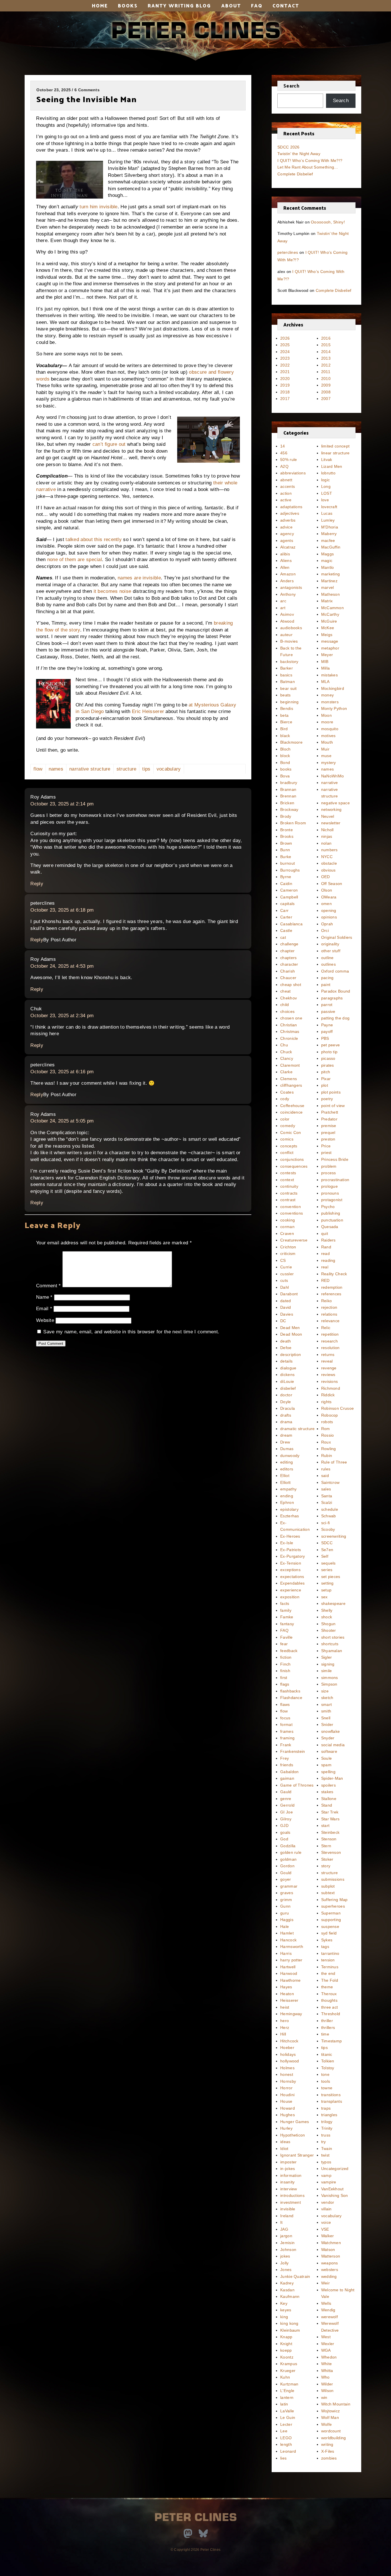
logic (326, 480)
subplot (328, 1886)
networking (331, 809)
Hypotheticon (293, 2135)
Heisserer (289, 2000)
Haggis (287, 1920)
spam (326, 1765)
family (286, 1610)
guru (285, 1913)
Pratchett (330, 1112)
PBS (325, 1038)
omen (326, 904)
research (329, 1341)
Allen (285, 567)
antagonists (291, 587)
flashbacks (290, 1691)
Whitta (327, 2371)
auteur (286, 635)
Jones (286, 2270)
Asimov (287, 614)
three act (330, 2007)
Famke (287, 1617)
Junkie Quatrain (295, 2276)
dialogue (288, 1368)
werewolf (329, 2317)
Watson (328, 2250)
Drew (285, 1442)
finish (285, 1671)
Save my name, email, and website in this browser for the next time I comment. (131, 1332)
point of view (333, 1106)
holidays (288, 2054)
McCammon (332, 608)
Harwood (289, 1973)
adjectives (290, 513)
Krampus (289, 2364)
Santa (327, 1496)
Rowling (329, 1449)
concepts (289, 1146)
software (329, 1751)
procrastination (335, 1180)
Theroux (329, 1994)
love (325, 500)
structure (127, 769)
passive (328, 1011)
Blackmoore (291, 742)
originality (330, 944)
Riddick (328, 1395)
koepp (286, 2350)
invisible (288, 2209)
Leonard (288, 2451)
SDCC (327, 1543)
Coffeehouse (292, 1106)
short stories (333, 1637)
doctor (286, 1395)
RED (325, 1280)
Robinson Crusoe (338, 1408)
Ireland (287, 2216)
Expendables (292, 1583)
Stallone (329, 1799)
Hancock (288, 1940)
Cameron (289, 890)
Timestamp (332, 2041)
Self (325, 1556)
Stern (326, 1846)
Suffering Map (334, 1900)
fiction (286, 1657)
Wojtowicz (331, 2411)
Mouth (327, 742)
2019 (285, 385)
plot (325, 1085)
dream (286, 1435)
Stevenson (331, 1852)
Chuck (286, 1052)
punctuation (332, 1220)
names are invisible (139, 578)
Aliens (286, 561)
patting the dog (335, 1018)
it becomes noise (112, 591)
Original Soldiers (337, 937)
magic (327, 561)
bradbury (289, 783)
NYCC (327, 857)
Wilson (327, 2391)
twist (325, 2155)
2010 (326, 379)
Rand (326, 1247)
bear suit (289, 688)
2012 (326, 365)
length (286, 2444)
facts (285, 1603)
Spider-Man (332, 1778)
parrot (327, 1005)
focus (285, 1718)
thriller (327, 2021)
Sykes (327, 1940)
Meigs (327, 635)
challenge (289, 944)
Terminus (330, 1967)
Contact (286, 5)
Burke (286, 857)
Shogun (328, 1624)
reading (328, 1260)
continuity (289, 1186)
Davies (287, 1314)
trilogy (327, 2122)
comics (287, 1139)
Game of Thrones (297, 1785)
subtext (328, 1893)
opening (329, 910)
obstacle (329, 863)
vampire (329, 2182)
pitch (326, 1072)
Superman (331, 1913)
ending (287, 1496)
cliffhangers (291, 1085)
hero (285, 2021)
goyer (286, 1879)
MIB (325, 662)
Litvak (327, 460)
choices (287, 1011)
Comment (49, 1286)
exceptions (290, 1570)
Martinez (329, 581)
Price (326, 1146)
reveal (327, 1361)
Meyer (327, 655)
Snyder (328, 1738)
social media (333, 1745)
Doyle (286, 1402)
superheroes (333, 1906)
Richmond (331, 1388)
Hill (283, 2034)
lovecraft (329, 507)
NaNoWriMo (333, 776)
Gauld (286, 1792)
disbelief (288, 1388)
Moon (326, 715)
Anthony (288, 594)
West (326, 2337)
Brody (286, 816)
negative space (335, 803)
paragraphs (332, 998)
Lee (284, 2431)
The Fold (330, 1980)
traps (326, 2108)
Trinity (327, 2128)
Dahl (285, 1287)
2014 (326, 352)
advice (286, 527)
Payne (327, 1025)
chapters (288, 958)
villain (326, 2209)
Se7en (327, 1550)
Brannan (288, 789)
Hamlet (287, 1933)
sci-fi (326, 1523)
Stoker (327, 1859)
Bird (284, 729)
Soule (327, 1758)
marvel (328, 587)
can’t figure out (109, 444)
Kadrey (287, 2283)
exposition (290, 1597)
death (286, 1341)
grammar (289, 1886)
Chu (284, 1045)
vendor (328, 2202)
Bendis (287, 708)
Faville (286, 1637)
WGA (326, 2350)
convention (291, 1207)
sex (324, 1597)
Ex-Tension (291, 1563)
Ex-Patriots (291, 1550)
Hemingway (291, 2014)
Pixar (326, 1079)
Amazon (288, 574)
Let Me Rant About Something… (308, 167)
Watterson (331, 2256)
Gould (286, 1873)
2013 (326, 358)
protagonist (332, 1200)
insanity (287, 2182)
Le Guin (288, 2417)
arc (283, 601)
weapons (330, 2263)
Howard (288, 2108)
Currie (286, 1267)
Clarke (286, 1072)
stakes (327, 1792)
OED (326, 877)
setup (326, 1590)
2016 (326, 338)
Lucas (327, 513)
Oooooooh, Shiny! (328, 222)
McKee (328, 628)
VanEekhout (332, 2189)
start (325, 1825)
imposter (288, 2162)
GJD (284, 1825)
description (291, 1355)
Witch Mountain (336, 2404)
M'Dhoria (330, 527)
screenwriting (334, 1536)
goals (285, 1832)
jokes (285, 2256)
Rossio (328, 1435)
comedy (288, 1126)
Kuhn (285, 2377)
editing (287, 1462)
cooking (288, 1220)
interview (289, 2189)
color (285, 1119)
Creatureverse (294, 1240)
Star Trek (330, 1812)
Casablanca (291, 924)
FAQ (257, 5)
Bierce (286, 722)
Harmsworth (292, 1947)
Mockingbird (333, 688)
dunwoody (290, 1456)
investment (291, 2202)
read (325, 1254)
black (285, 736)
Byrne (286, 877)
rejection (329, 1307)
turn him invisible (98, 207)
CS (283, 1260)
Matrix (327, 601)
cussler (287, 1274)
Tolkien (328, 2061)
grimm (286, 1900)
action (286, 493)
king (284, 2317)
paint (326, 985)
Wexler (328, 2344)
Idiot (284, 2149)
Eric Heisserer (148, 711)
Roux (326, 1442)
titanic (327, 2054)
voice (326, 2222)
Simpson (329, 1684)
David (286, 1307)
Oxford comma (335, 971)
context (287, 1180)
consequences (294, 1166)
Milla (326, 668)
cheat (286, 991)
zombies (329, 2458)
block (285, 756)
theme (327, 1987)
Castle (286, 930)
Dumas (287, 1449)
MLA (325, 682)
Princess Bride (335, 1159)
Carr (284, 910)
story (326, 1866)
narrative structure (90, 769)
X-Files (328, 2451)
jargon (286, 2236)
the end (328, 1973)
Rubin (327, 1456)
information (291, 2175)
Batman (288, 682)
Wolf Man (330, 2417)
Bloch (286, 749)
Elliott (285, 1482)
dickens (287, 1375)
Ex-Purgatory (293, 1556)
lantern (287, 2397)
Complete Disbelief (295, 174)
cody (285, 1099)
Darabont (289, 1294)
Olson (327, 890)
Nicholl (327, 830)
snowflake (331, 1731)
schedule (330, 1509)
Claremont (290, 1065)
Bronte (287, 830)
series (327, 1570)
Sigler (327, 1657)
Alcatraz (288, 547)
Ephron (287, 1502)
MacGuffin (331, 547)
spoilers (328, 1785)
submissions (333, 1879)
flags (285, 1684)
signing (328, 1664)
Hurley (286, 2128)
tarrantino (330, 1953)
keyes (286, 2310)
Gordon (287, 1866)
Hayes (286, 1987)
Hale (285, 1926)
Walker (328, 2236)
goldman (288, 1859)
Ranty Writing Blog (179, 5)
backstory (289, 662)
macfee (328, 540)
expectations (292, 1577)
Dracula (288, 1408)
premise (329, 1126)
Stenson (329, 1839)
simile (327, 1671)
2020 (285, 379)
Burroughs (290, 870)
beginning (290, 702)
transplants (332, 2101)
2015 (326, 345)
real (325, 1267)
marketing (331, 574)
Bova (285, 776)
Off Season (332, 884)
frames (287, 1731)
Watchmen (331, 2243)
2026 (285, 338)
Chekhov (289, 998)
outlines (328, 964)
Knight (286, 2344)
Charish (288, 971)
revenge (329, 1368)
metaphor (330, 648)
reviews (328, 1375)
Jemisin (287, 2243)
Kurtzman (289, 2384)
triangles (329, 2115)
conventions (292, 1213)
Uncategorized (335, 2169)
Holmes (287, 2068)
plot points (331, 1092)
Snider (327, 1724)
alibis (285, 554)
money (328, 695)
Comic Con (291, 1132)
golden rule (291, 1852)
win (324, 2397)
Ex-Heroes (290, 1536)
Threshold (331, 2014)
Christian (289, 1025)
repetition (330, 1334)
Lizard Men (332, 466)
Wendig (328, 2310)
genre (286, 1799)
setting (327, 1583)
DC (283, 1321)
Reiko (327, 1301)
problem (329, 1166)
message (330, 641)
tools (326, 2081)
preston (328, 1139)
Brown (286, 843)
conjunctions (292, 1159)
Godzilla (288, 1846)
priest (326, 1153)
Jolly (285, 2263)
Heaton (287, 1994)
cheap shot (291, 985)
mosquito (330, 729)
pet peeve (331, 1045)
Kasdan (287, 2290)
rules (326, 1469)
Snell (326, 1718)
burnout (288, 863)
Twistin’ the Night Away (299, 154)
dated (286, 1301)
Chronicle (289, 1038)
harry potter (291, 1960)
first (284, 1678)
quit (325, 1233)
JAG (284, 2229)
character (289, 964)
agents (287, 540)
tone (325, 2074)
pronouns (330, 1193)
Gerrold (287, 1805)
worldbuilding (334, 2438)
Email (44, 1309)
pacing (327, 978)
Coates (287, 1092)
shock (327, 1617)
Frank (286, 1745)
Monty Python (334, 708)
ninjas (327, 836)
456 (284, 453)
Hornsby (288, 2081)
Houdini (287, 2095)
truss (326, 2135)
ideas (285, 2142)
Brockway (289, 809)
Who (325, 2377)
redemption (332, 1287)
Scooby (328, 1529)
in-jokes (288, 2169)
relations (329, 1314)
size (325, 1691)
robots (327, 1422)
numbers (329, 850)
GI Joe (287, 1812)
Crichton (288, 1247)
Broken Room (293, 823)
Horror (286, 2088)
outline (327, 958)
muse (326, 756)
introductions (292, 2195)
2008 (326, 392)
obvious (328, 870)
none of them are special (75, 560)
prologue (329, 1186)
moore (327, 722)
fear (284, 1644)
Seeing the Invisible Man (87, 99)
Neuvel (328, 816)
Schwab (329, 1516)
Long (326, 486)
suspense (330, 1926)
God (284, 1839)
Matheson (330, 594)
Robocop (330, 1415)
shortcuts (330, 1644)
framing (287, 1738)
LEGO (286, 2438)
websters (330, 2270)
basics (286, 675)
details (286, 1361)
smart (327, 1704)
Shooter (329, 1630)
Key (284, 2303)
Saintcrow (330, 1482)
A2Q (284, 466)
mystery (329, 763)
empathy (288, 1489)
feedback (289, 1651)
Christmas (290, 1031)
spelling (328, 1772)
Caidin (286, 884)
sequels (328, 1563)
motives (328, 736)
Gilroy (286, 1819)
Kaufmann (290, 2296)
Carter (286, 917)
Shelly (327, 1610)
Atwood (287, 621)
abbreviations (293, 473)
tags (325, 1947)
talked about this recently (94, 539)
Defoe (286, 1348)
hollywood (290, 2061)
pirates (328, 1065)
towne (327, 2088)
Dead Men (290, 1328)
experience (291, 1590)
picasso (328, 1058)
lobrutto (328, 473)
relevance (330, 1321)
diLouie (287, 1381)
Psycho (328, 1207)
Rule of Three (334, 1462)
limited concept (335, 446)
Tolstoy (328, 2068)
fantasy (287, 1624)
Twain (327, 2149)
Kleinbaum (290, 2330)
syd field (329, 1933)
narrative (330, 783)
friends (287, 1765)
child (285, 1005)
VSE (325, 2229)
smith (326, 1711)
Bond (285, 763)
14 (283, 446)
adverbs (288, 520)
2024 (285, 352)
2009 (326, 385)
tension (328, 1960)
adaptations (291, 507)
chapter (287, 951)
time (325, 2034)
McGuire (329, 621)
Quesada (330, 1227)
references (331, 1294)
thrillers (328, 2027)
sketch (327, 1698)
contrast (288, 1200)
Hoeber (287, 2048)
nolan (326, 843)
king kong (289, 2323)
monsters (330, 702)
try (324, 2142)
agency (287, 534)
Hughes (288, 2115)
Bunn (285, 850)
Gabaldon (289, 1772)
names (56, 769)
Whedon (329, 2357)
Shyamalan (332, 1651)
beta (284, 715)
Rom (326, 1429)
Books (128, 5)
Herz (285, 2027)
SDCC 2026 (289, 147)
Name (44, 1297)
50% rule (289, 460)
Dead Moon (291, 1334)
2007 (326, 399)
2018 (285, 392)
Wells (326, 2303)
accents (288, 486)
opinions (329, 917)
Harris (286, 1953)
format (286, 1724)
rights (326, 1402)
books (286, 769)
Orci (325, 930)
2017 (285, 399)
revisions (330, 1381)
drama (286, 1422)
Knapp (286, 2337)
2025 (285, 345)
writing (327, 2444)
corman (287, 1227)
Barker (287, 668)
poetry (327, 1099)
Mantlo (328, 567)
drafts (286, 1415)
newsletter (331, 823)
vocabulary (169, 769)
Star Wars (330, 1819)
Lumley (328, 520)
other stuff (331, 951)
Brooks (287, 836)
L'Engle (287, 2391)
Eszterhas (290, 1516)
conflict (287, 1153)
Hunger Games (295, 2122)
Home (100, 5)
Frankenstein (293, 1751)
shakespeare (333, 1603)
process (329, 1173)
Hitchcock (289, 2041)
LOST (327, 493)
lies (283, 2458)
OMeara (329, 897)
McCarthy (330, 614)
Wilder (327, 2384)
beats (286, 695)
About (231, 5)
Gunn (285, 1906)
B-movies (289, 641)
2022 (285, 365)
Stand (327, 1805)
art (283, 608)
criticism (288, 1254)
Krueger (288, 2371)
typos (326, 2162)
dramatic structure (297, 1429)
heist (285, 2007)
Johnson (288, 2250)
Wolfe (327, 2424)
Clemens (289, 1079)
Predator (329, 1119)
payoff (327, 1031)
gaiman (287, 1778)
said (325, 1476)
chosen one (291, 1018)
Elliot (285, 1476)
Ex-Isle (287, 1543)
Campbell (289, 897)
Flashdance (291, 1698)
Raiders (328, 1240)
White (327, 2364)
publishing (331, 1213)
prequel (328, 1132)
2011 (326, 372)
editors (287, 1469)
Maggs (328, 554)
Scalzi (327, 1502)
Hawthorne (291, 1980)
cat (283, 937)
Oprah (327, 924)
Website (45, 1320)
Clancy (287, 1058)
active (286, 500)
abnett (286, 480)
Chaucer (288, 978)
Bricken (287, 803)
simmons (330, 1678)
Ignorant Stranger (297, 2155)
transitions (331, 2095)
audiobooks (291, 628)
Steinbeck (330, 1832)
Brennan (288, 796)
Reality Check (334, 1274)
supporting (331, 1920)
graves (287, 1893)
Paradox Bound (336, 991)
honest (287, 2074)
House (286, 2101)
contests (288, 1173)
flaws (285, 1704)
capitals (287, 904)
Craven (287, 1233)
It (282, 2222)
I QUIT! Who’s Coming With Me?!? (310, 161)
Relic (326, 1328)
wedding (329, 2276)
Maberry (329, 534)
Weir (325, 2283)
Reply (37, 884)
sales (326, 1489)
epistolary (289, 1509)
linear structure (335, 453)
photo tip (329, 1052)
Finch (286, 1664)
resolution (330, 1348)
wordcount (331, 2431)
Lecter (286, 2424)
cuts (284, 1280)
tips (146, 769)
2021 (285, 372)
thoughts (329, 2000)
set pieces (331, 1577)
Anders (287, 581)
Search (291, 86)
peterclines (288, 252)
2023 (285, 358)
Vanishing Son (335, 2195)
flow (38, 769)
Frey (285, 1758)
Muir (325, 749)
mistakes (329, 675)
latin (284, 2404)
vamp (326, 2175)
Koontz (287, 2357)
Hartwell (288, 1967)
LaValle (287, 2411)
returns (328, 1355)
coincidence (291, 1112)
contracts (289, 1193)
